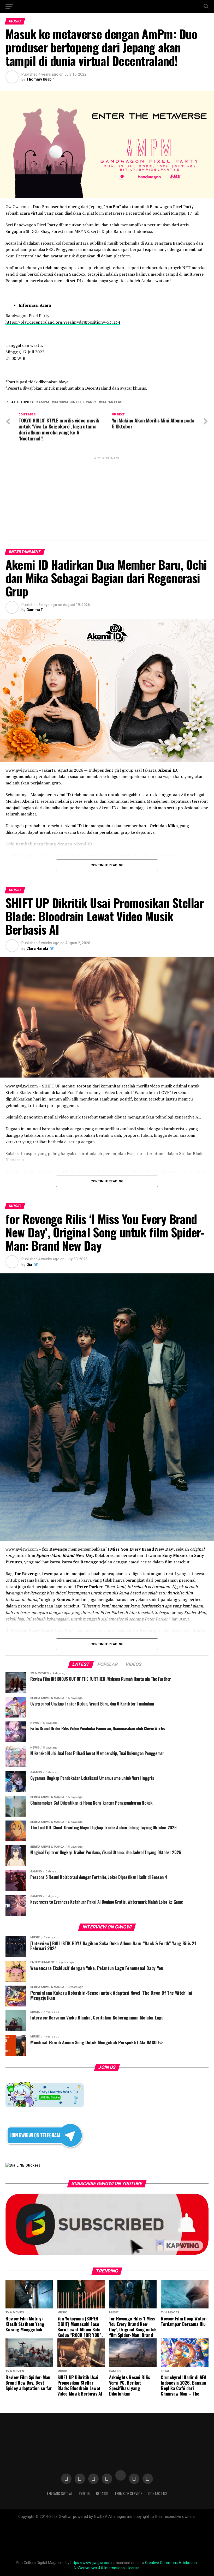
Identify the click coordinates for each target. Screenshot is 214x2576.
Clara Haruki (37, 948)
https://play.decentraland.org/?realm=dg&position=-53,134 (63, 322)
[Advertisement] (107, 497)
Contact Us (158, 2493)
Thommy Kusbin (40, 79)
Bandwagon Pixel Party (75, 402)
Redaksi (102, 2493)
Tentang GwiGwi (59, 2493)
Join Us (84, 2493)
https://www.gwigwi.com (91, 2563)
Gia (29, 1265)
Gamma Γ (35, 610)
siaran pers (112, 402)
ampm (44, 402)
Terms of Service (128, 2493)
